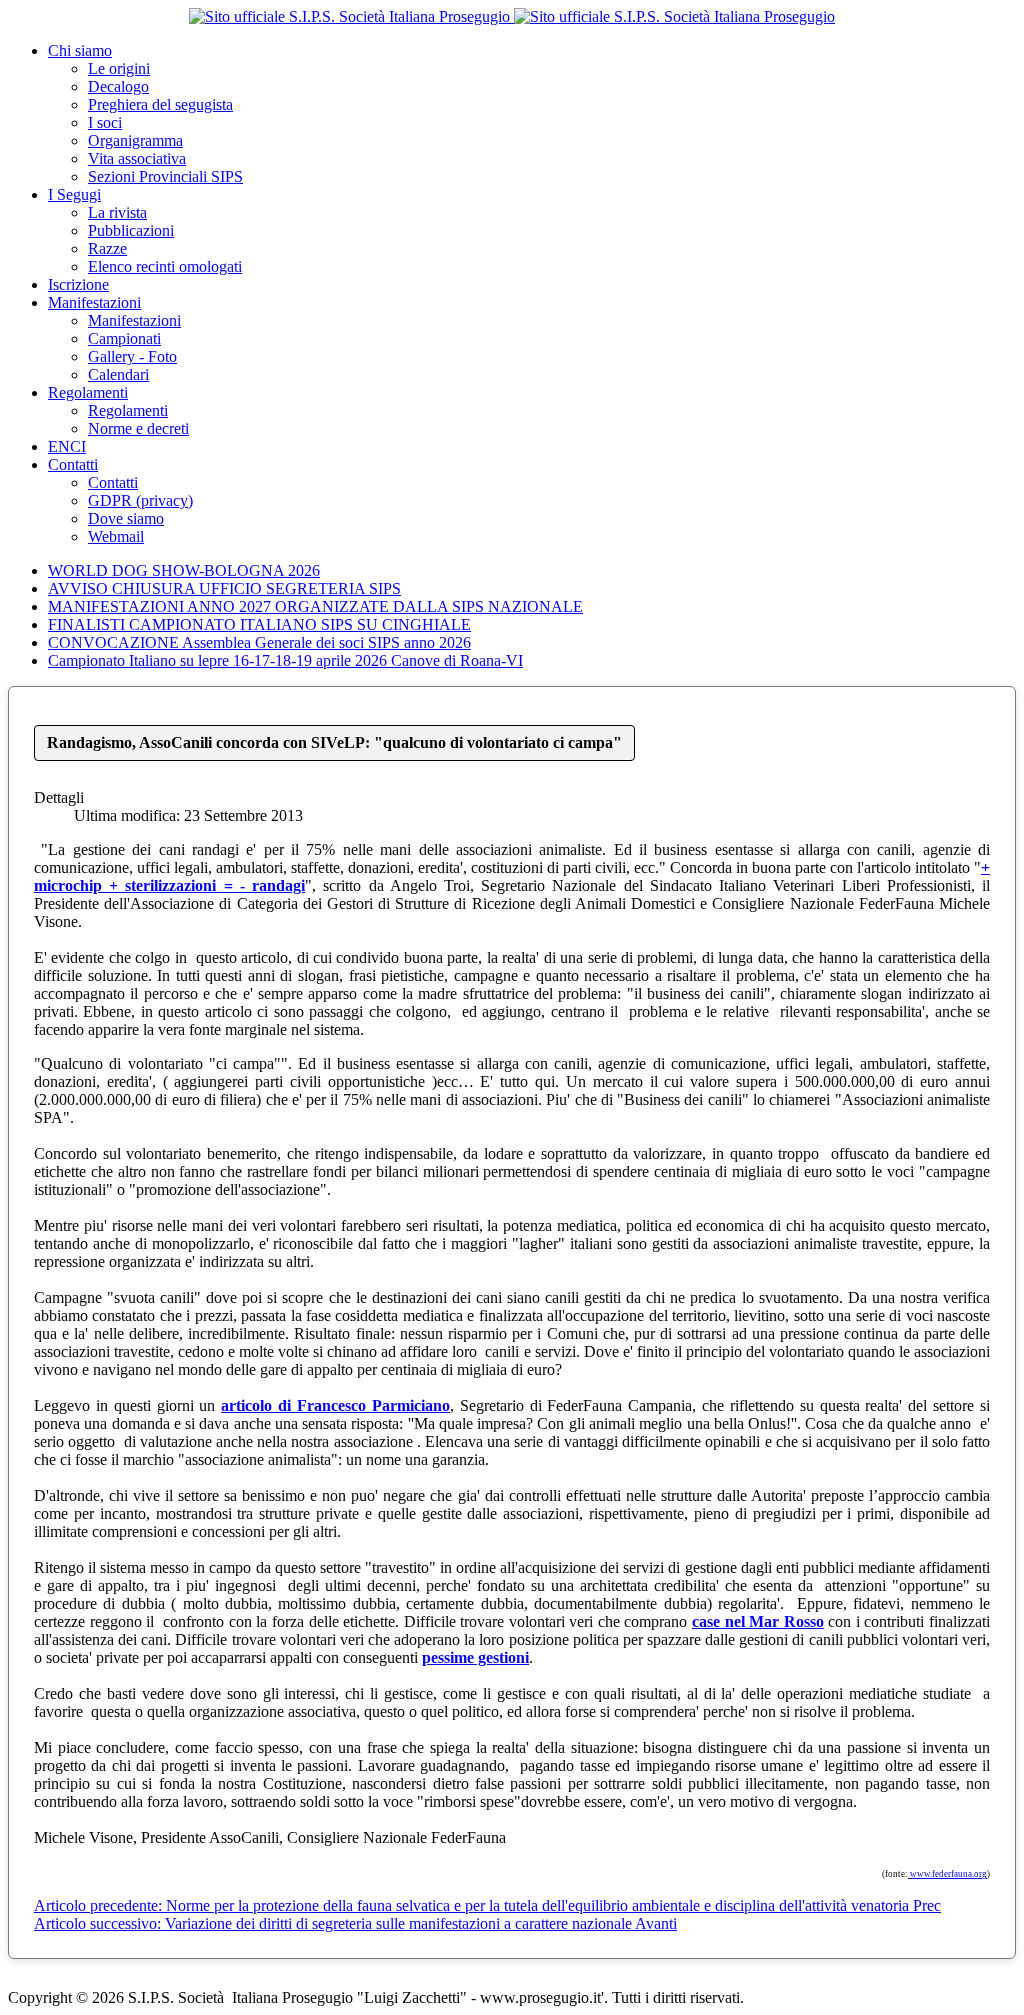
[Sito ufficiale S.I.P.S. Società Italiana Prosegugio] (512, 17)
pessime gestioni (475, 1657)
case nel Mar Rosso (758, 1621)
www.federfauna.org (947, 1874)
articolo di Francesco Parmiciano (335, 1405)
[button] (80, 50)
